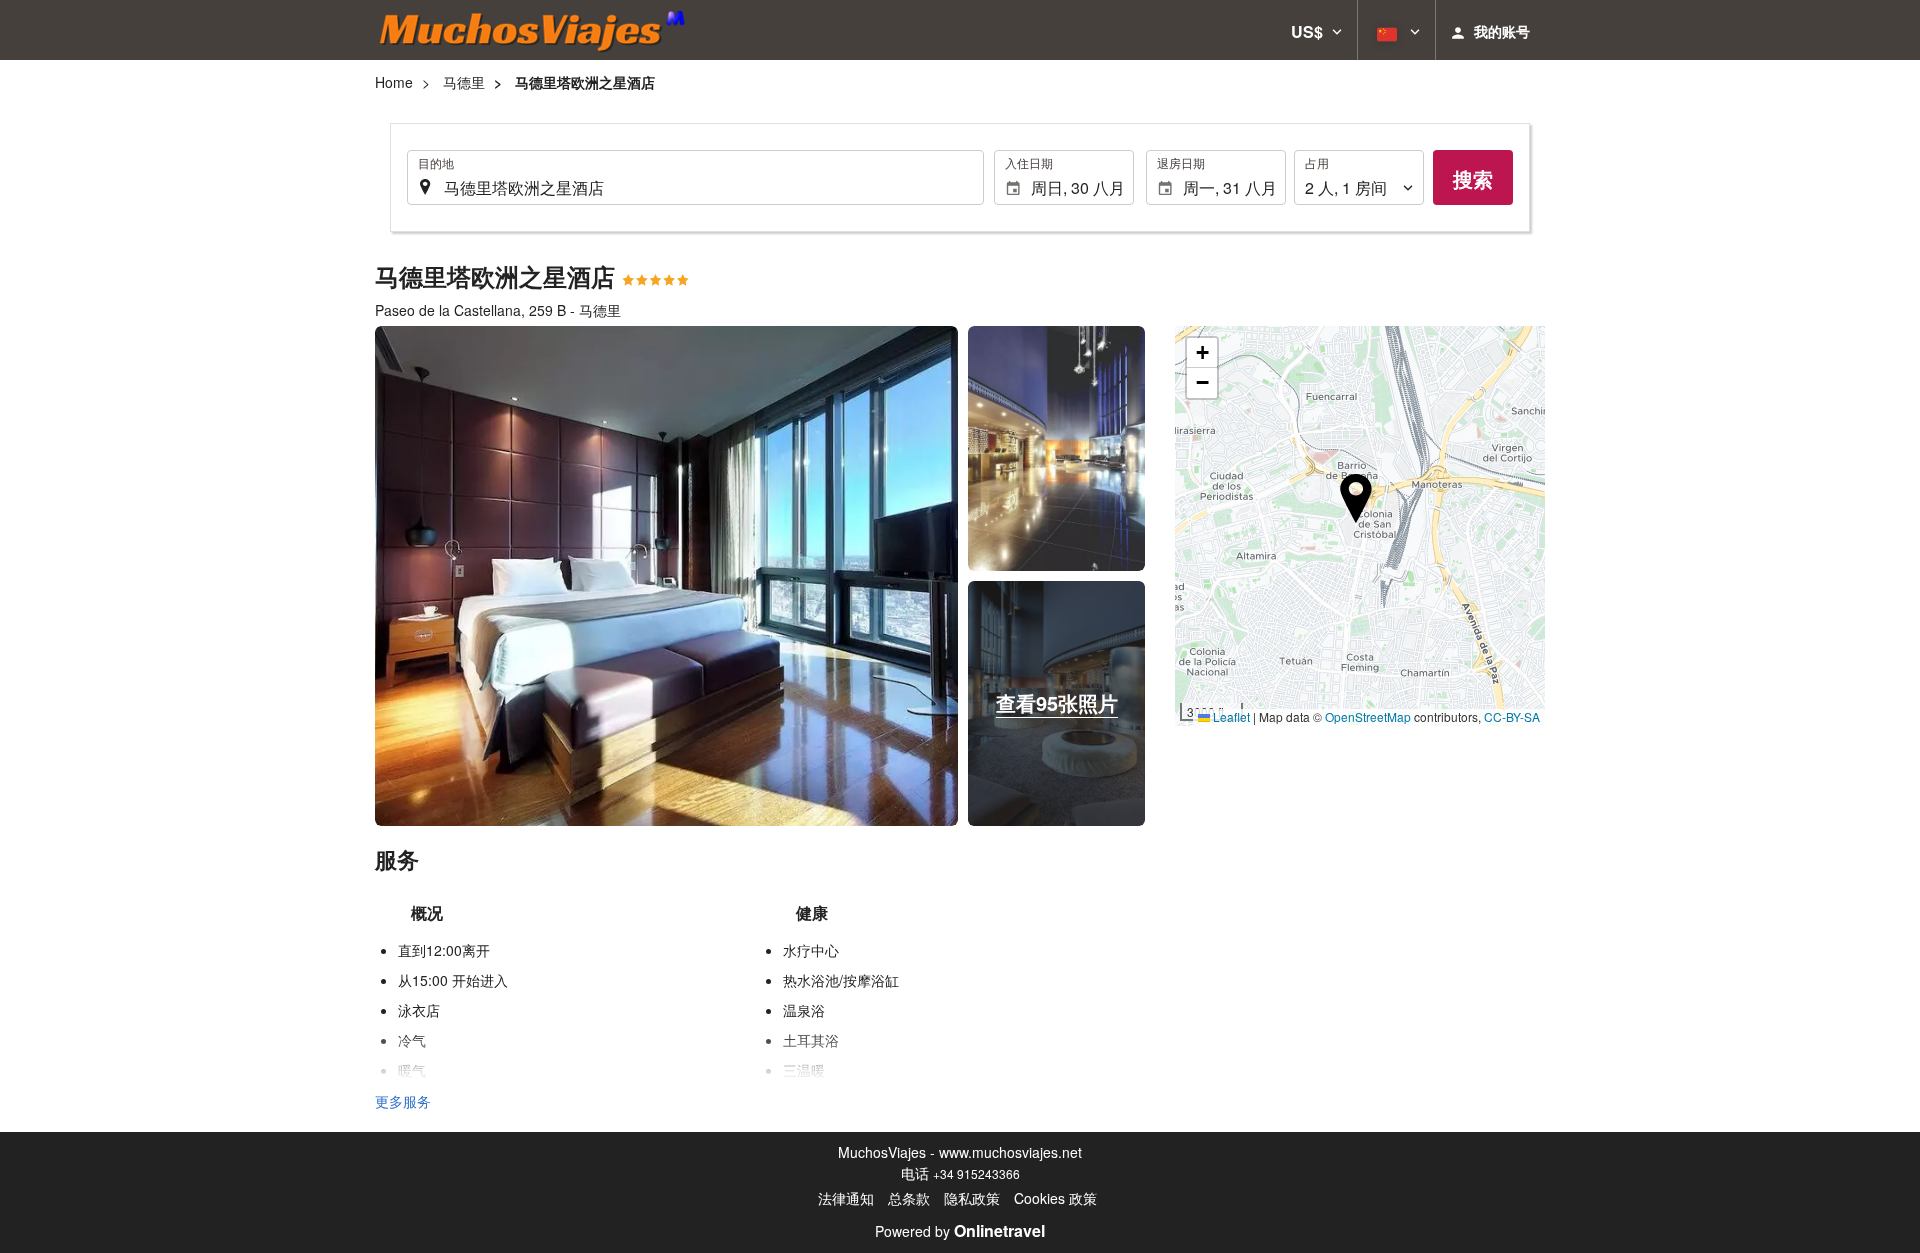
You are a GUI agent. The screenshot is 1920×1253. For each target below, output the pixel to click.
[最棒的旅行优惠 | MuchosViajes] (538, 30)
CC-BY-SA (1512, 716)
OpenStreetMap (1368, 716)
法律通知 (846, 1198)
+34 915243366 (976, 1173)
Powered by (960, 1231)
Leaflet (1230, 716)
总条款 (909, 1198)
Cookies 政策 (1055, 1198)
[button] (1316, 30)
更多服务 (403, 1101)
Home (394, 82)
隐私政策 (972, 1198)
